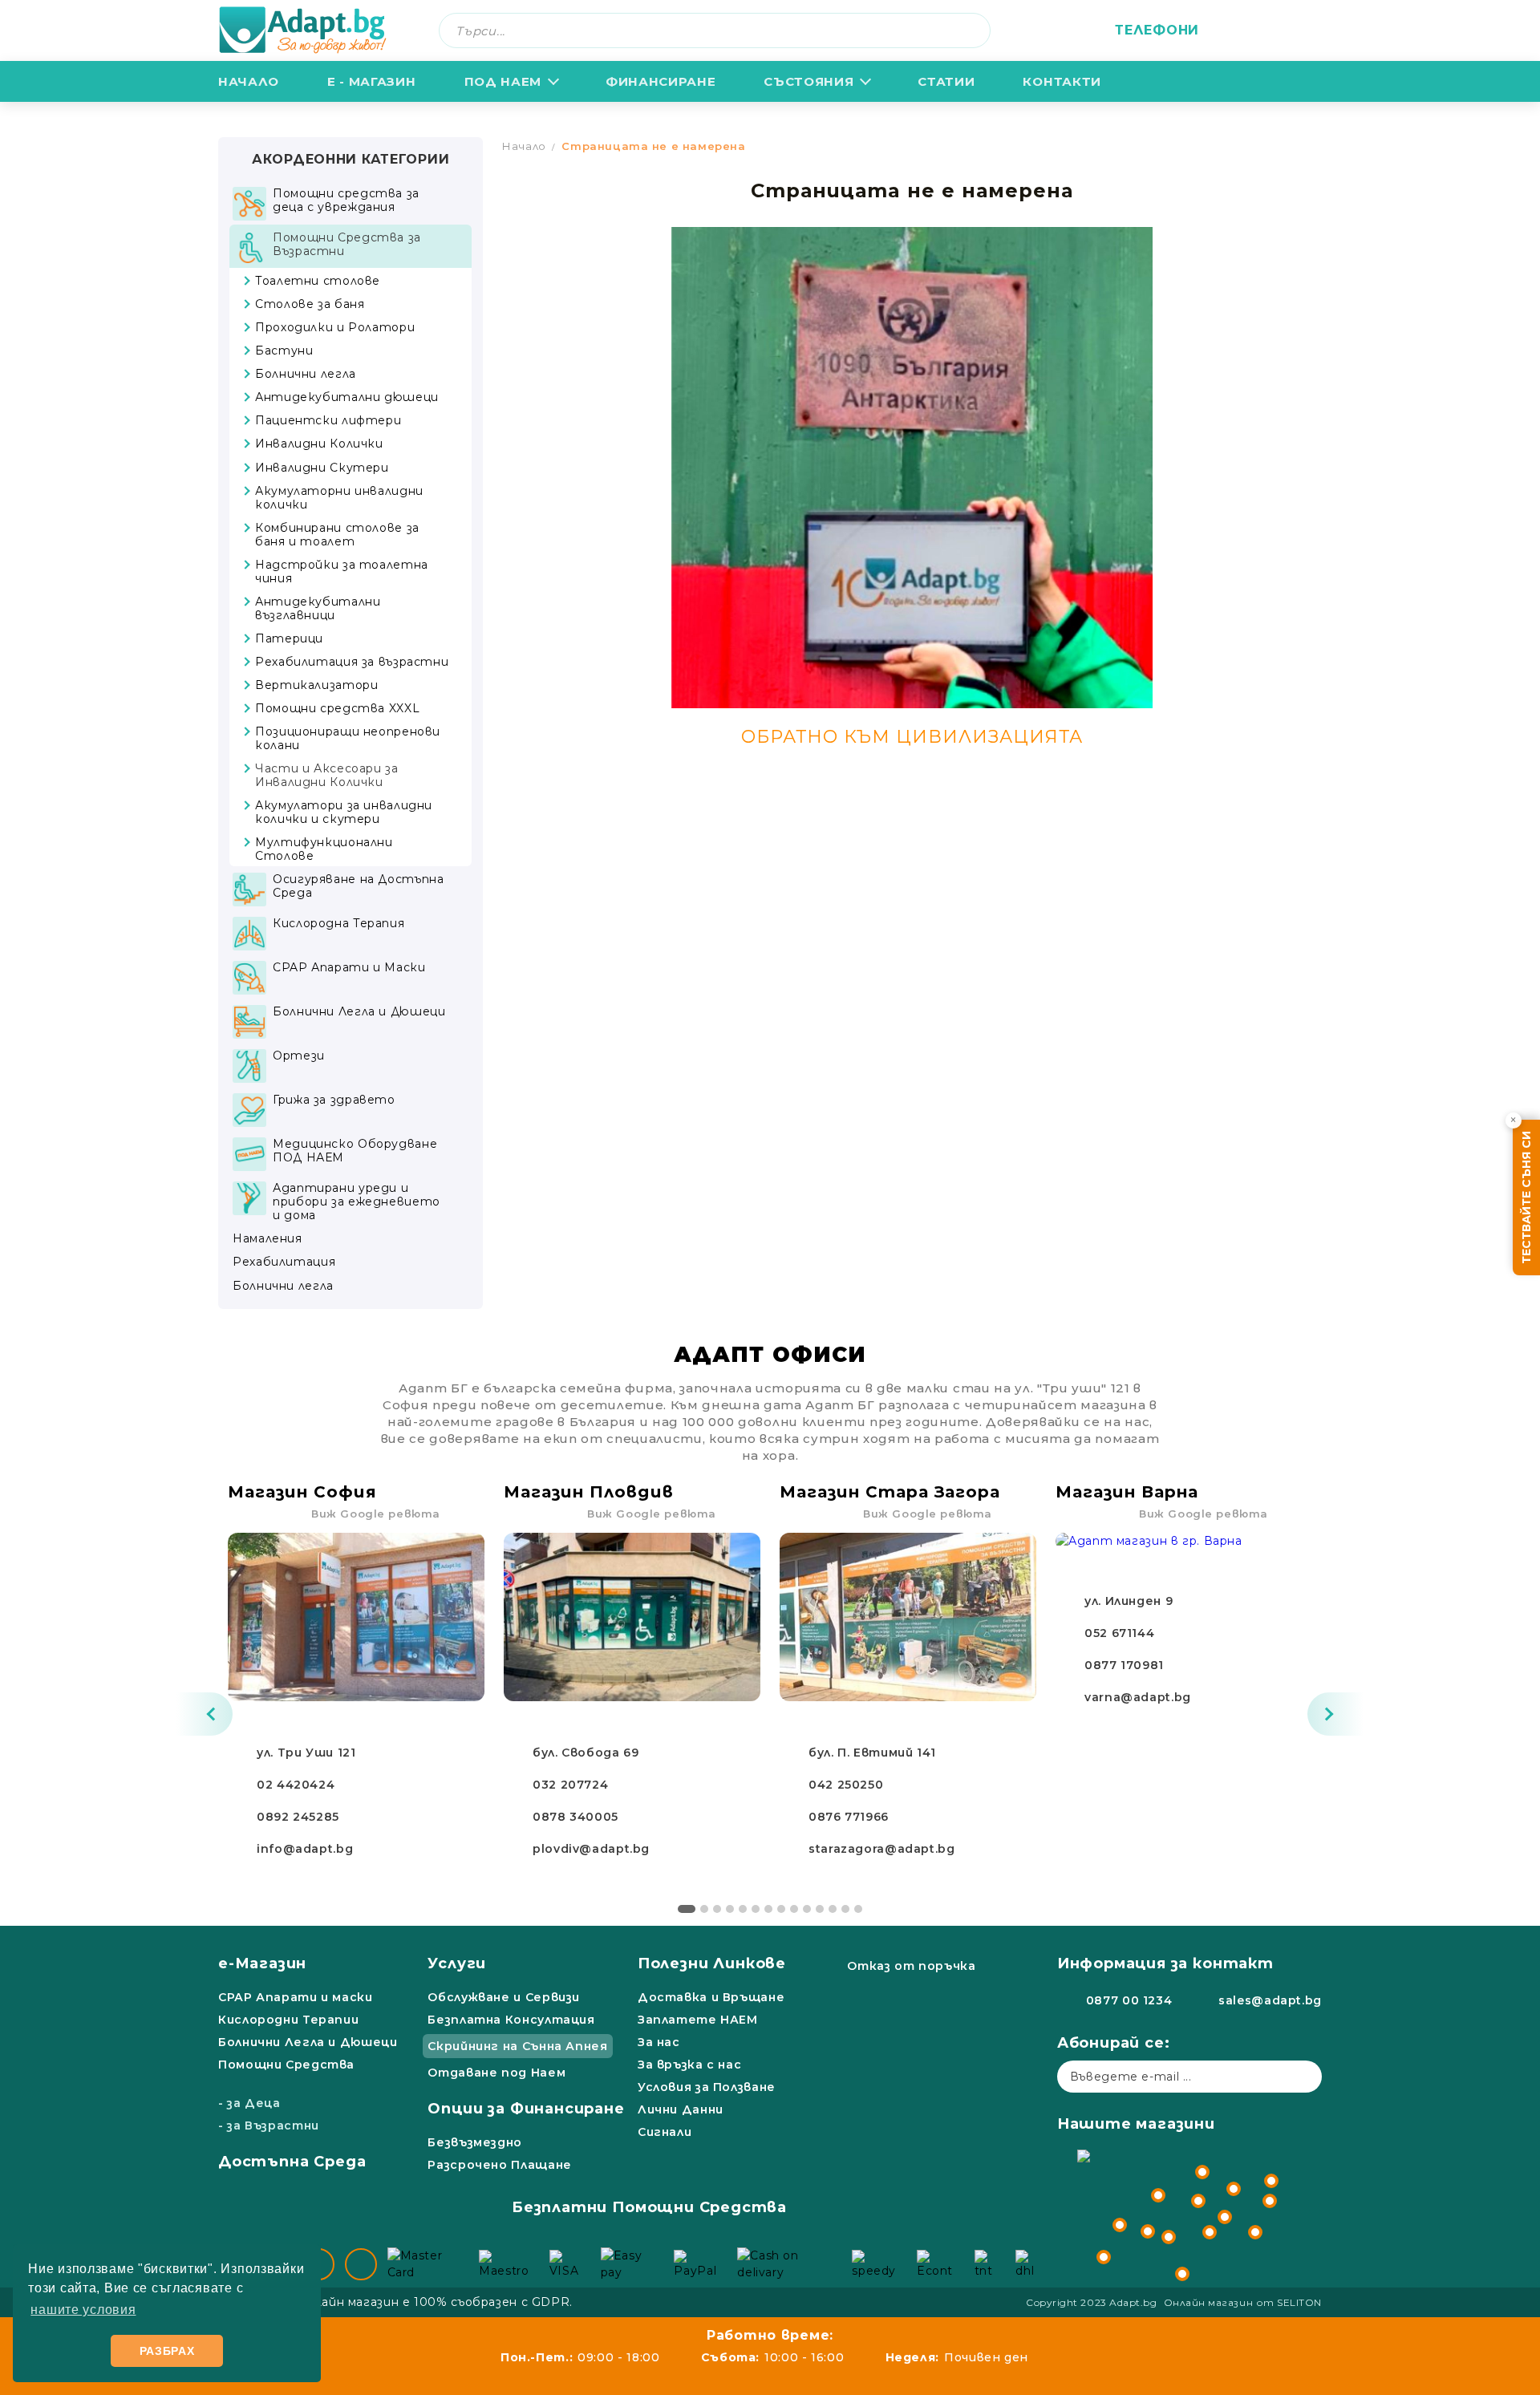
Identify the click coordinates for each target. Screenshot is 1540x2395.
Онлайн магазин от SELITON (1243, 2302)
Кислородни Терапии (288, 2020)
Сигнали (665, 2132)
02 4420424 (296, 1785)
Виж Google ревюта (376, 1514)
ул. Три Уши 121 (306, 1753)
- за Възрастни (269, 2126)
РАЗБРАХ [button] (167, 2351)
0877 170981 (1124, 1665)
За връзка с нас (689, 2065)
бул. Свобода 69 (586, 1753)
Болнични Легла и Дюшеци (308, 2042)
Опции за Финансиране (526, 2109)
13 (845, 1909)
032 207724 (570, 1785)
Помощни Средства (286, 2065)
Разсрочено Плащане (499, 2165)
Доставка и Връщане (711, 1997)
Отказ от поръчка (911, 1966)
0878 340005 (575, 1817)
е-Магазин (262, 1963)
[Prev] (205, 1714)
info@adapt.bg (305, 1849)
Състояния (808, 81)
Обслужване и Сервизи (504, 1997)
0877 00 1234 (1129, 2000)
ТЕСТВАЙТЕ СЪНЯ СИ (1526, 1197)
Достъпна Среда (292, 2162)
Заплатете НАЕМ (698, 2020)
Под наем (503, 81)
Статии (946, 81)
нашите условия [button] (83, 2310)
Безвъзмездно (475, 2142)
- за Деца (249, 2103)
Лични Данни (681, 2109)
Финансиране (661, 81)
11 (820, 1909)
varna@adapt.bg (1138, 1697)
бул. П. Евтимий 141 (872, 1753)
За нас (659, 2042)
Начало (249, 81)
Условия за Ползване (707, 2087)
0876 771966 (849, 1817)
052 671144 (1119, 1633)
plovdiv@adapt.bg (591, 1849)
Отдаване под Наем (496, 2073)
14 (858, 1909)
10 (807, 1909)
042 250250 (846, 1785)
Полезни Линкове (712, 1963)
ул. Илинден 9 (1129, 1601)
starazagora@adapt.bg (882, 1849)
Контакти (1062, 81)
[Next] (1335, 1714)
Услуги (457, 1963)
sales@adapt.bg (1270, 2000)
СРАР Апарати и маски (296, 1997)
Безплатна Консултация (511, 2020)
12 (833, 1909)
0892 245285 (298, 1817)
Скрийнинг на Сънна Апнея (517, 2046)
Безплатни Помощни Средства (649, 2207)
